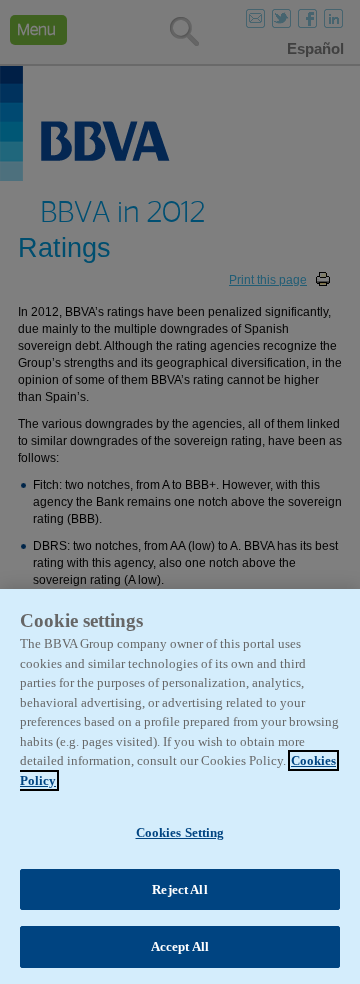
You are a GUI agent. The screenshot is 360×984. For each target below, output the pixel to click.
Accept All (180, 946)
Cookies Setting (180, 832)
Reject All (179, 889)
